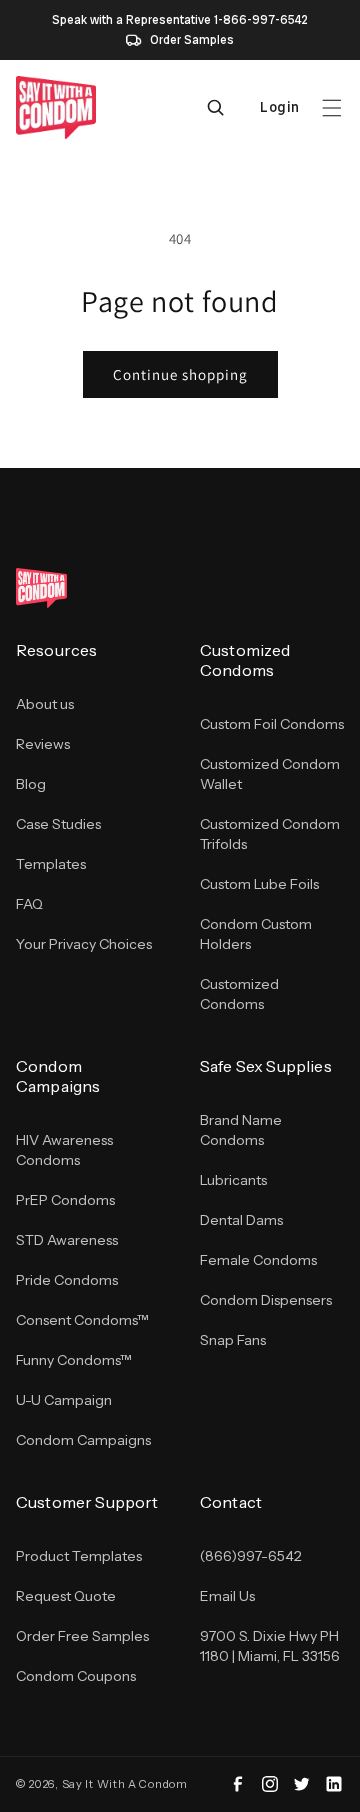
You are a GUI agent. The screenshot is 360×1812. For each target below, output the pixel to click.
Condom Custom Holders (256, 934)
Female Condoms (258, 1260)
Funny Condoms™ (74, 1360)
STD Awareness (67, 1240)
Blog (31, 784)
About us (45, 704)
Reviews (43, 744)
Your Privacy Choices (84, 944)
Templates (51, 864)
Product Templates (79, 1556)
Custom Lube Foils (259, 884)
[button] (332, 108)
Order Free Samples (82, 1636)
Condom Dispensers (266, 1300)
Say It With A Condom (125, 1784)
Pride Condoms (67, 1280)
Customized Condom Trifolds (270, 834)
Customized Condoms (239, 994)
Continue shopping (180, 374)
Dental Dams (241, 1220)
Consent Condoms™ (82, 1320)
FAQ (29, 904)
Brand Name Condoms (241, 1130)
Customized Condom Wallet (270, 774)
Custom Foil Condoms (272, 724)
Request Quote (66, 1596)
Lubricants (233, 1180)
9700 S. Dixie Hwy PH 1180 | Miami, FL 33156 (270, 1646)
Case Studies (58, 824)
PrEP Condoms (65, 1200)
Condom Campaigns (83, 1440)
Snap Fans (233, 1340)
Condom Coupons (76, 1676)
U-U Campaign (64, 1400)
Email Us (227, 1596)
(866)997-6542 (251, 1556)
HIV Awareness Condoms (64, 1150)
